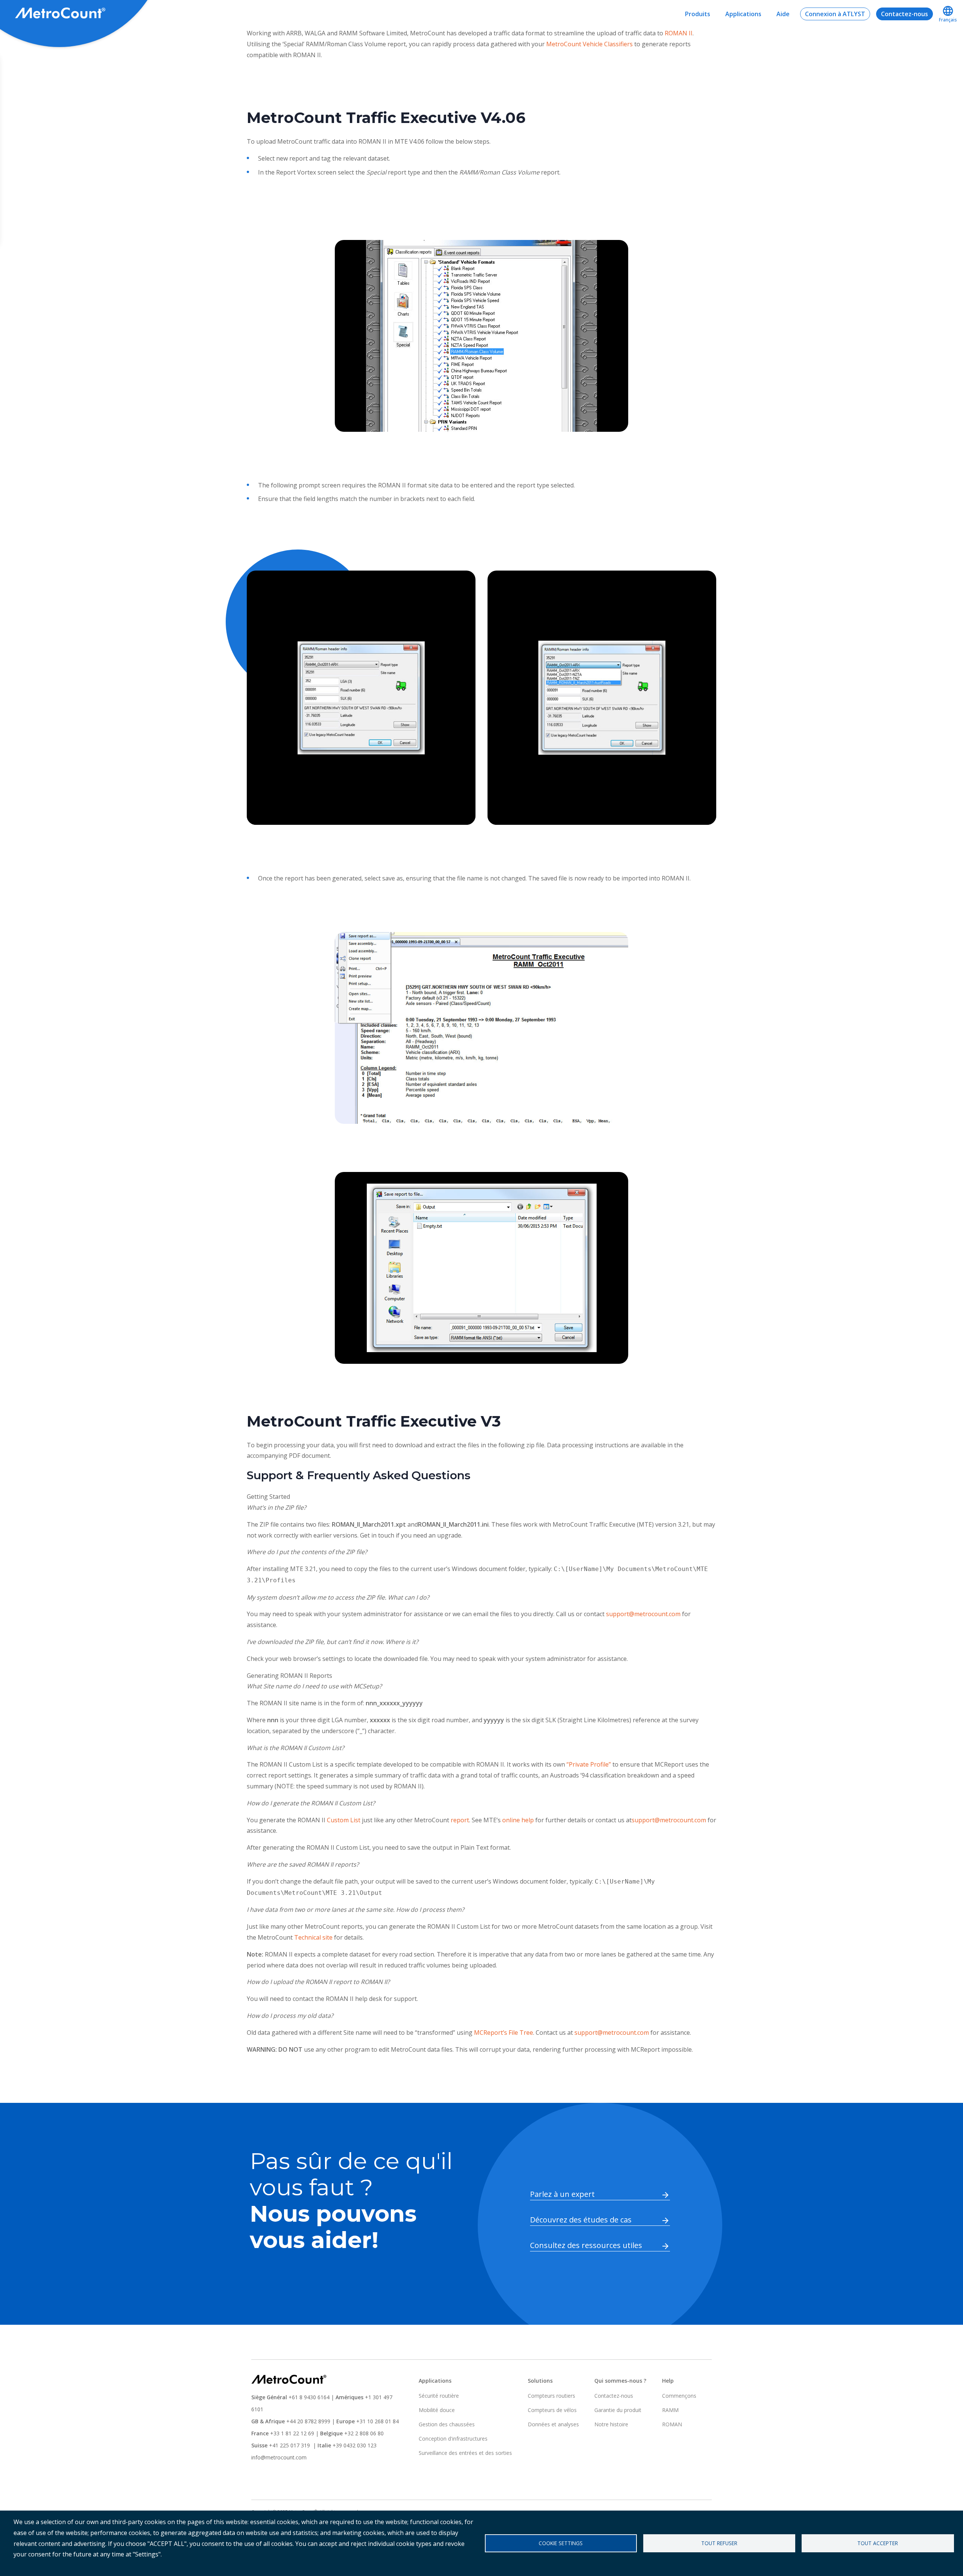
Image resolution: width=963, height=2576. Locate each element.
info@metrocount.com (279, 2457)
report (460, 1820)
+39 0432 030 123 (355, 2445)
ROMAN (672, 2424)
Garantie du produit (618, 2410)
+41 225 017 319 (289, 2445)
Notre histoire (611, 2424)
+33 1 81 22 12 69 (292, 2433)
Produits (698, 14)
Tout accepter (878, 2543)
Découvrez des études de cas (581, 2220)
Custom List (344, 1820)
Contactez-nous (905, 14)
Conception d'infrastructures (453, 2439)
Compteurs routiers (551, 2396)
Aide (783, 14)
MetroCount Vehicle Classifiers (589, 44)
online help (518, 1820)
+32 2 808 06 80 (363, 2433)
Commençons (679, 2396)
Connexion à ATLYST (835, 14)
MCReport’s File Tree (504, 2033)
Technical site (313, 1937)
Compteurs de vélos (552, 2410)
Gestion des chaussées (447, 2424)
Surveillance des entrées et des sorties (465, 2453)
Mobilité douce (437, 2410)
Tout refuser (719, 2543)
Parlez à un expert (562, 2194)
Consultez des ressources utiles (586, 2245)
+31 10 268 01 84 (377, 2421)
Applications (743, 14)
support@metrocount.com (643, 1614)
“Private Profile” (589, 1764)
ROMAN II (679, 33)
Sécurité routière (439, 2396)
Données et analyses (553, 2424)
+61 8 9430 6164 (309, 2397)
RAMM (670, 2410)
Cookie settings (561, 2543)
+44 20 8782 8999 (308, 2421)
